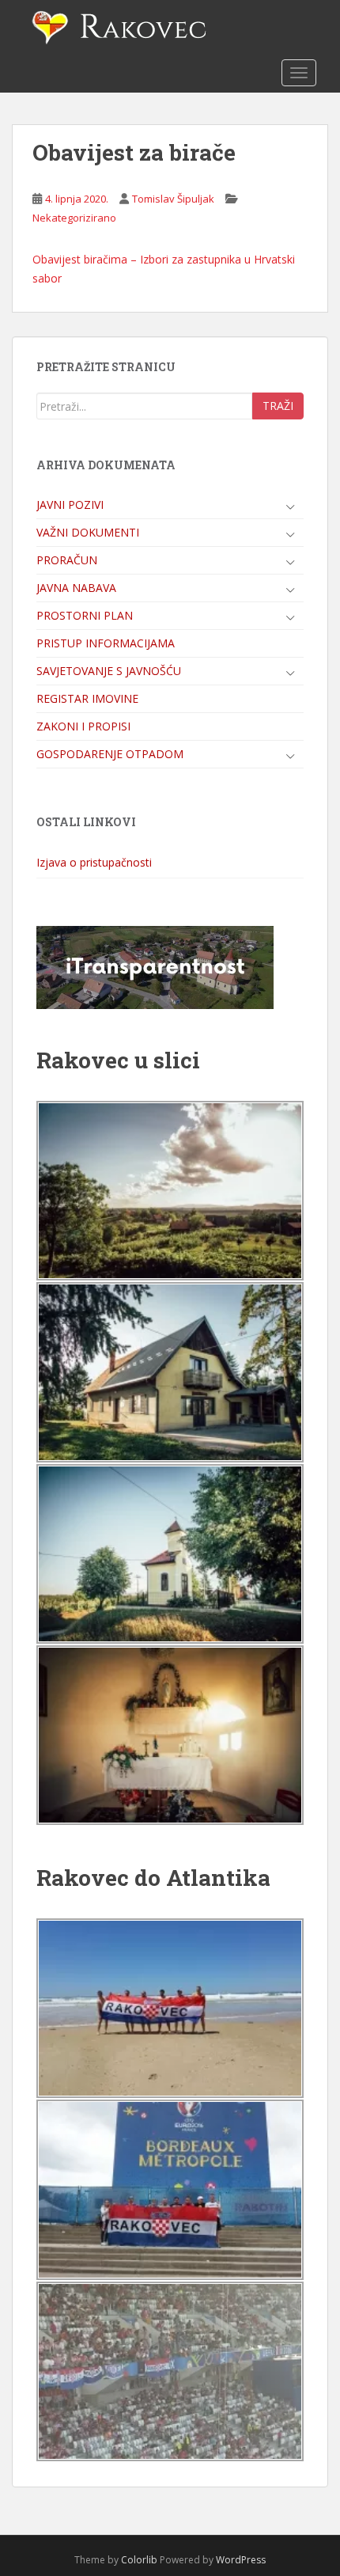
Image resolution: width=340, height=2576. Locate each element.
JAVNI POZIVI (70, 505)
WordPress (241, 2560)
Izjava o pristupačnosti (94, 862)
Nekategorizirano (74, 218)
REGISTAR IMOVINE (87, 698)
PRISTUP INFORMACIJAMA (106, 643)
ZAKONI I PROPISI (83, 726)
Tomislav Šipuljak (173, 199)
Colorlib (139, 2560)
